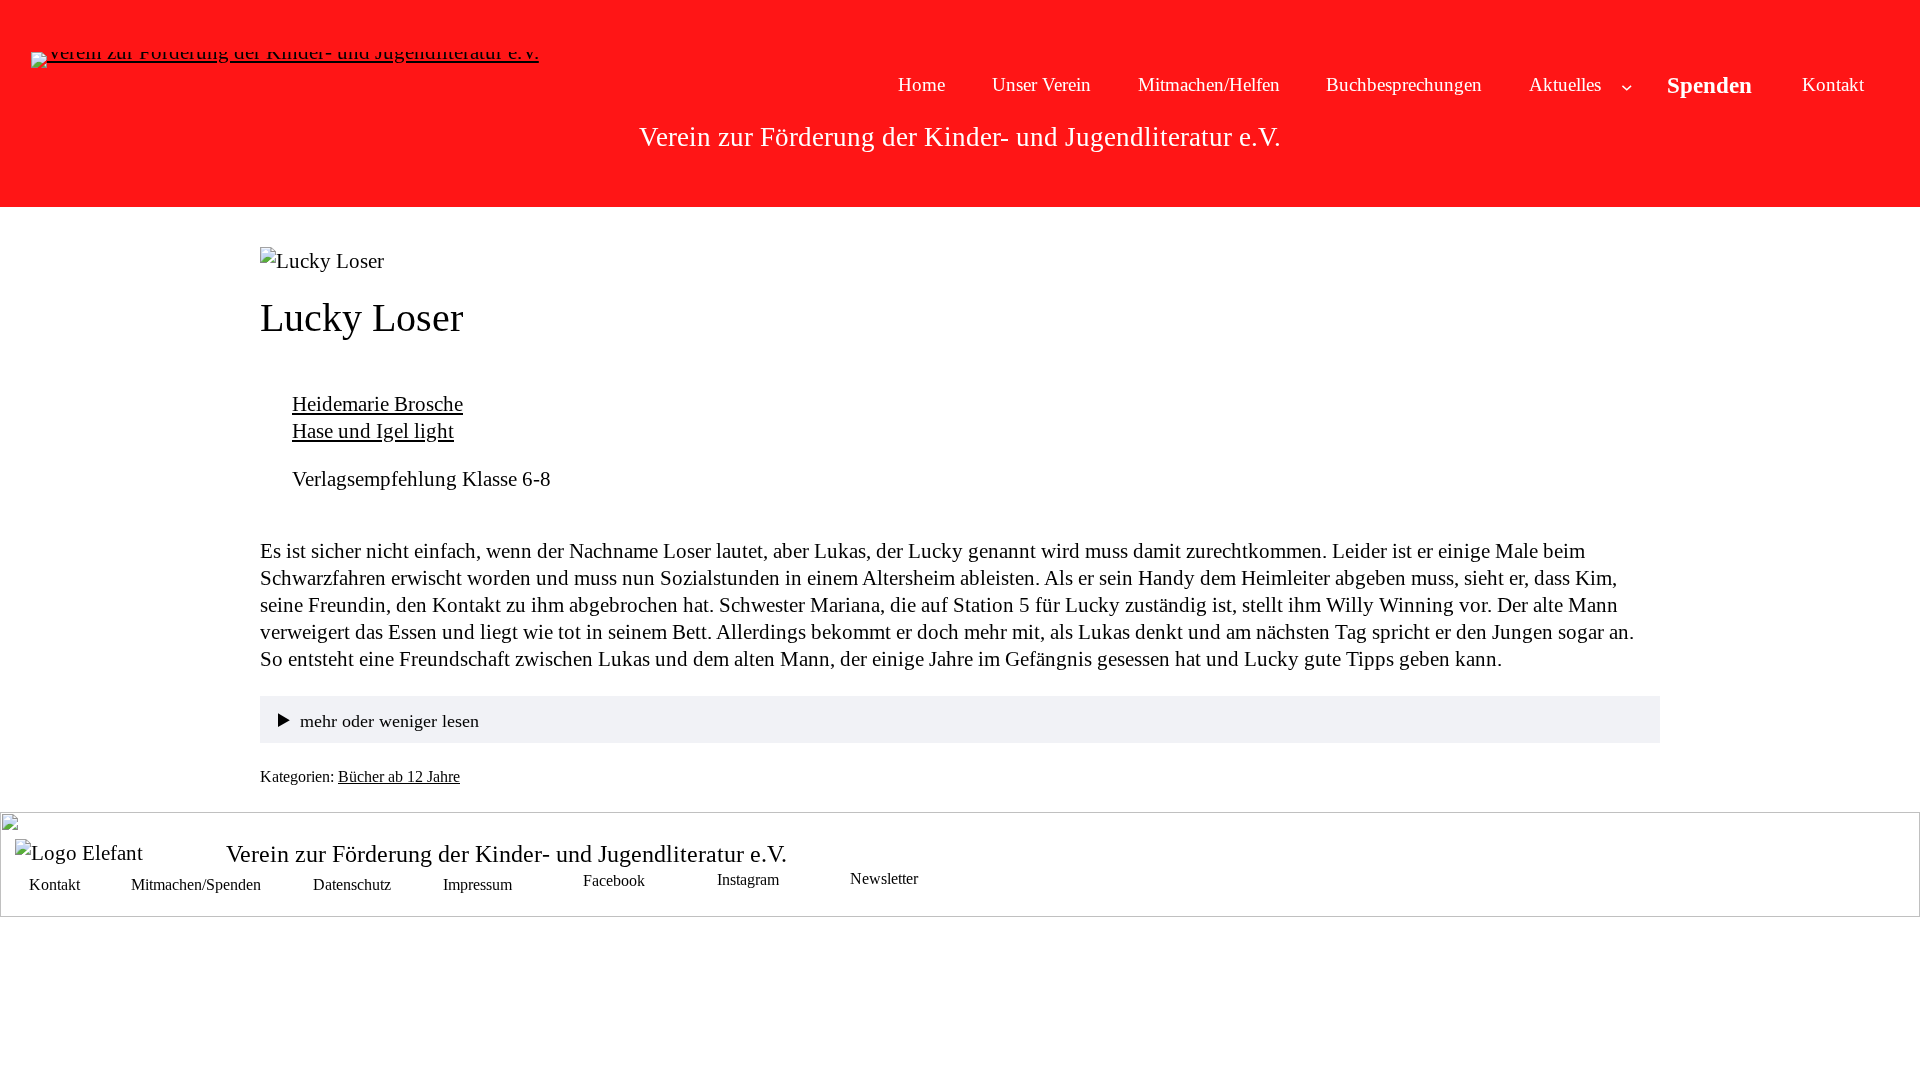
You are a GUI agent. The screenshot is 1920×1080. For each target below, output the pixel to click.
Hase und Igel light (373, 430)
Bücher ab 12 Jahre (399, 776)
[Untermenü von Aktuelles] (1627, 86)
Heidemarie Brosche (377, 403)
